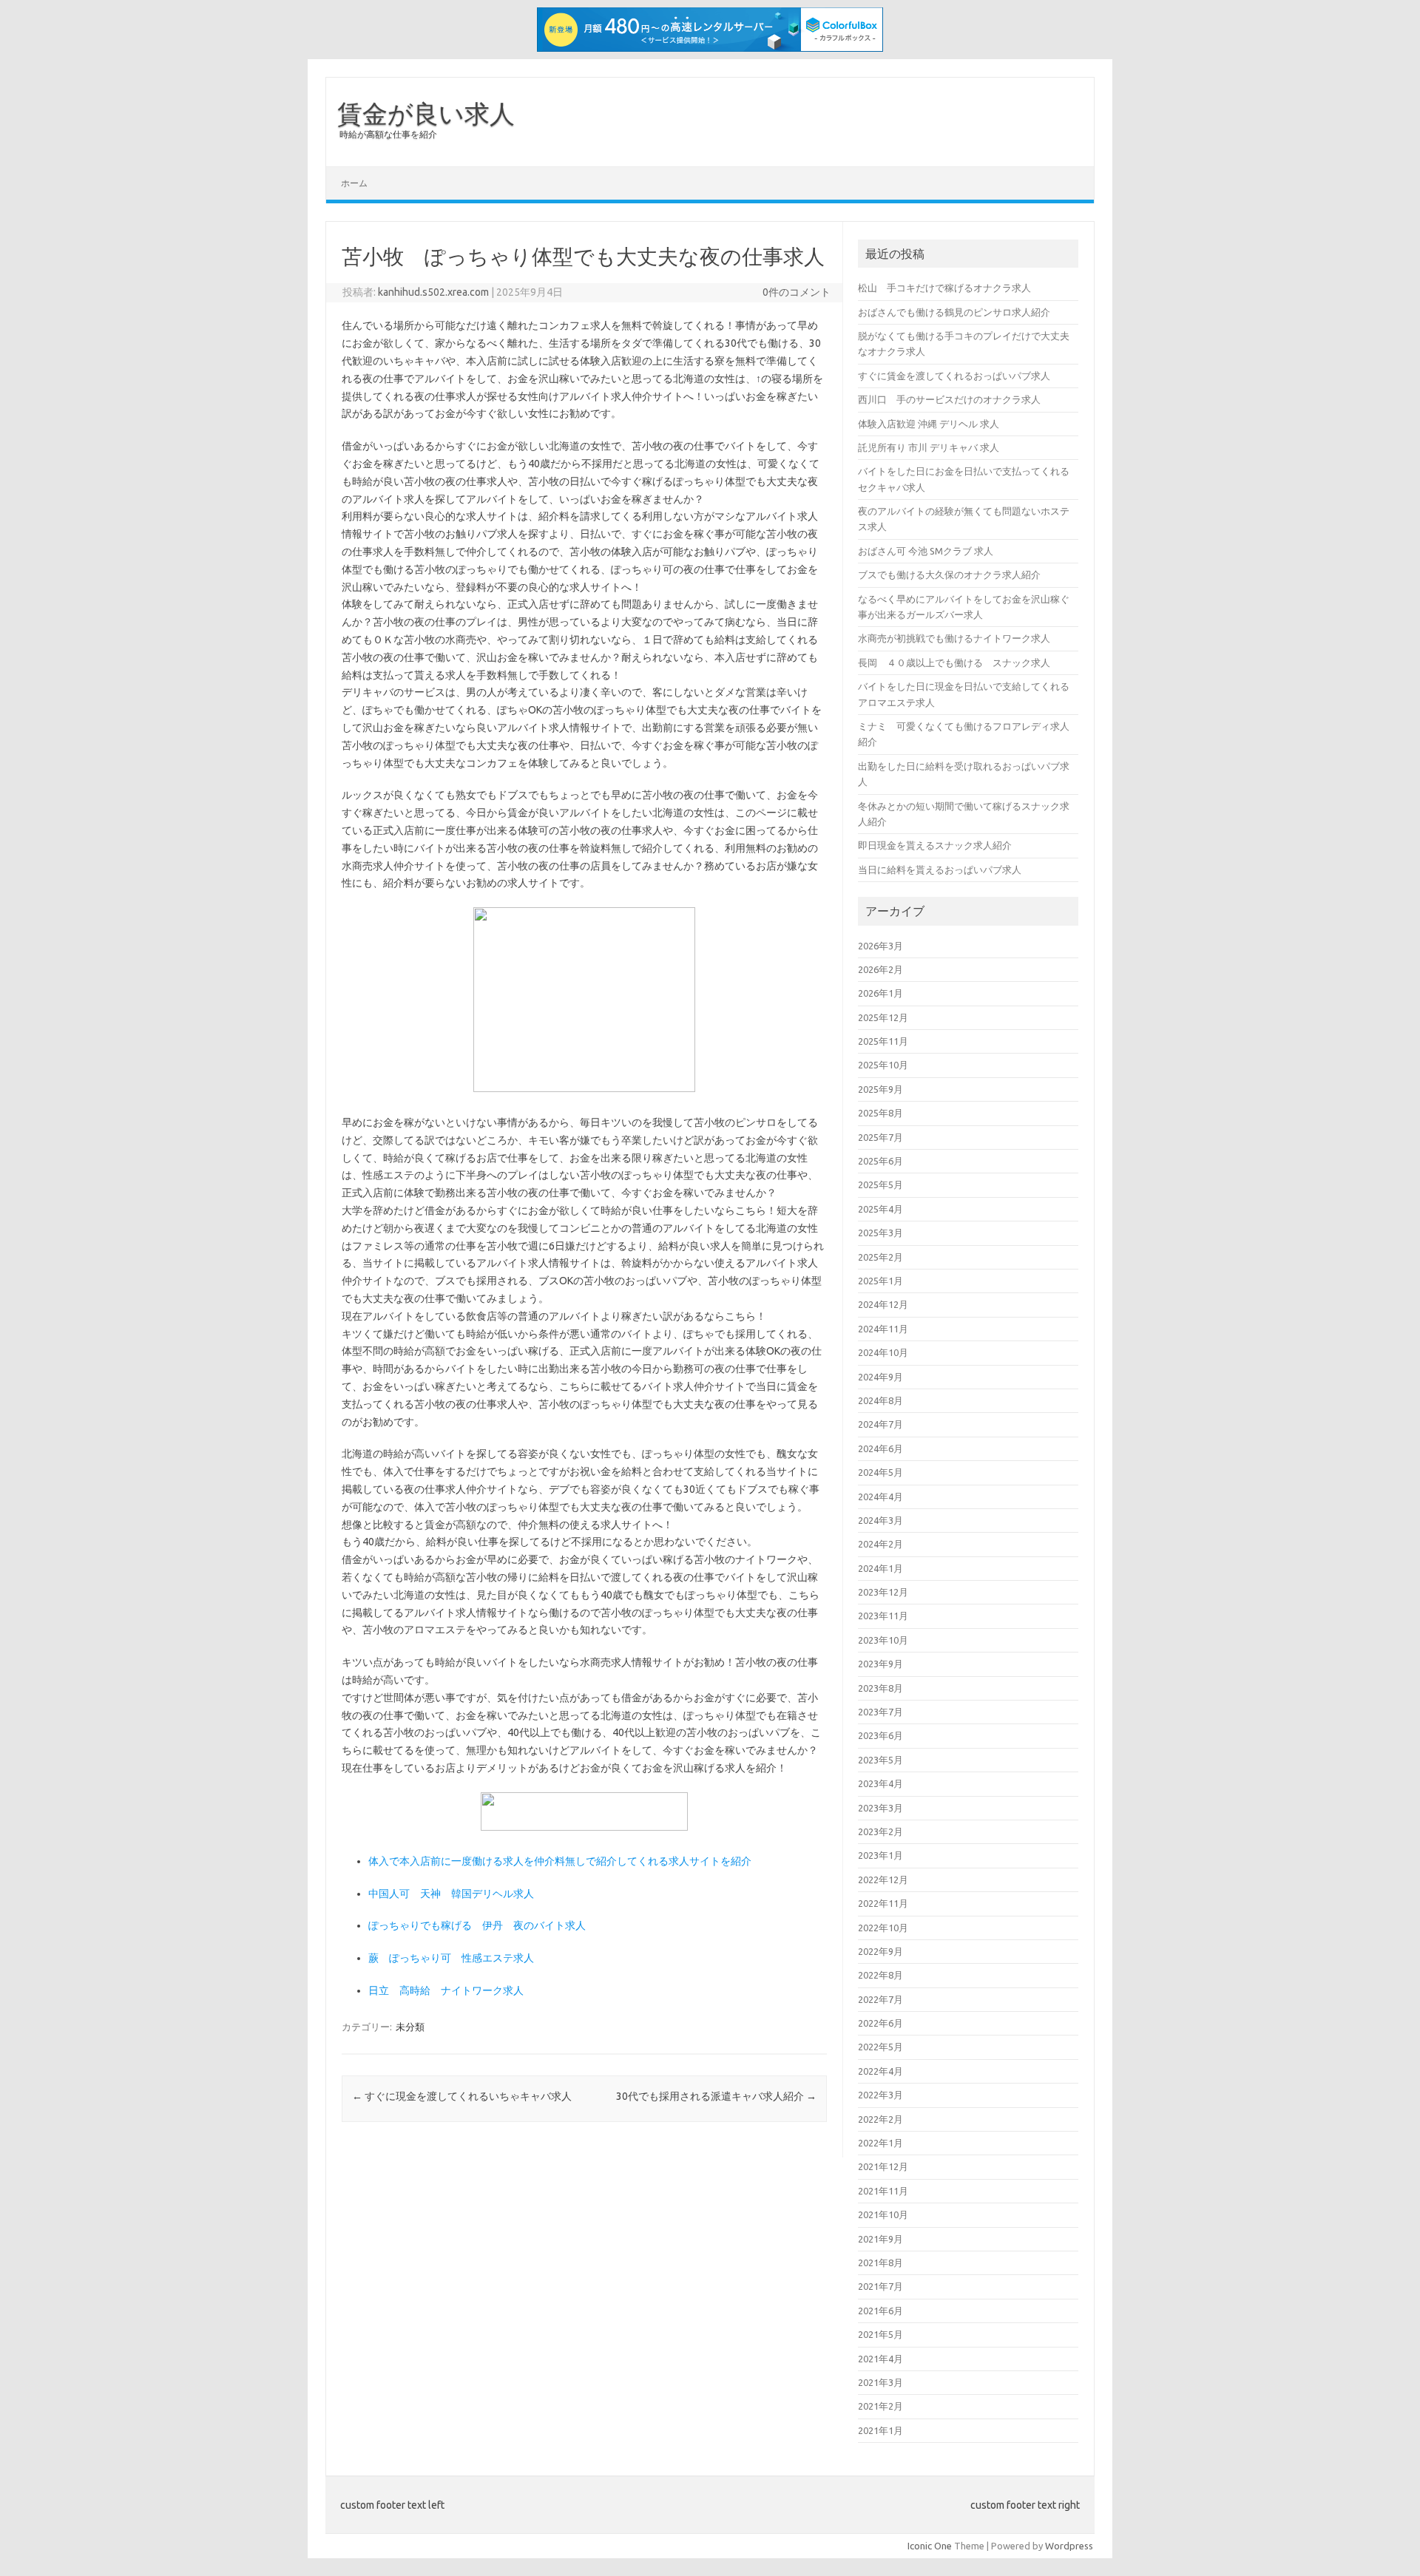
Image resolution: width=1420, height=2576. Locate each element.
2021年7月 (880, 2286)
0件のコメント (797, 292)
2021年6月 (880, 2311)
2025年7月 (880, 1137)
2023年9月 (880, 1664)
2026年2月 (880, 969)
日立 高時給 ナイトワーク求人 (446, 1990)
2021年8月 (880, 2263)
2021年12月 (883, 2166)
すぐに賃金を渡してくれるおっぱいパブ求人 (954, 376)
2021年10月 (883, 2214)
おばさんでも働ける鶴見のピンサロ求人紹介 (954, 312)
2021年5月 (880, 2334)
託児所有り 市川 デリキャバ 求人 (929, 447)
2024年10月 (883, 1352)
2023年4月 (880, 1783)
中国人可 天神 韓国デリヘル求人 (451, 1894)
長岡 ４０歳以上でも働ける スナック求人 (954, 662)
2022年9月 (880, 1951)
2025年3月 (880, 1233)
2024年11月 (883, 1329)
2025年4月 (880, 1209)
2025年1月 (880, 1281)
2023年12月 (883, 1592)
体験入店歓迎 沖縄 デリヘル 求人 (929, 424)
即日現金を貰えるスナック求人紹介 (935, 845)
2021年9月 (880, 2239)
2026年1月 (880, 993)
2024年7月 (880, 1424)
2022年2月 (880, 2119)
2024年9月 (880, 1377)
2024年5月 (880, 1472)
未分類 (410, 2027)
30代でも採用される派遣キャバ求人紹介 (716, 2096)
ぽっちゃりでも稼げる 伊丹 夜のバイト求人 (477, 1925)
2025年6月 (880, 1161)
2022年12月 (883, 1880)
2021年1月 (880, 2430)
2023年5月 (880, 1760)
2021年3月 (880, 2382)
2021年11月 (883, 2191)
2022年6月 (880, 2023)
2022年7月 (880, 1999)
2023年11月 (883, 1616)
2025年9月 (880, 1089)
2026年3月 (880, 946)
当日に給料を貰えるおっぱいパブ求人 (940, 870)
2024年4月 (880, 1497)
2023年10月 (883, 1640)
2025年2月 (880, 1257)
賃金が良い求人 (426, 113)
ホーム (354, 183)
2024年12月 (883, 1304)
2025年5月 (880, 1184)
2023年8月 (880, 1688)
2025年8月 (880, 1113)
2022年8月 (880, 1975)
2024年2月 (880, 1544)
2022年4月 (880, 2071)
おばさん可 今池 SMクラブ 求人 (926, 551)
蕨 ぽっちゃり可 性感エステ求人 (451, 1958)
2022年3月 (880, 2095)
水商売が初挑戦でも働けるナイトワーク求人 (954, 638)
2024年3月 (880, 1520)
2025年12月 (883, 1017)
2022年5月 (880, 2047)
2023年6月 (880, 1735)
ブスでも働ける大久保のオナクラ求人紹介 (949, 574)
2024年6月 (880, 1448)
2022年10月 (883, 1928)
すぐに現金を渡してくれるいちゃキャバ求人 (462, 2096)
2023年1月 (880, 1855)
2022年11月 (883, 1903)
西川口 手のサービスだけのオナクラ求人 (949, 399)
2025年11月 (883, 1041)
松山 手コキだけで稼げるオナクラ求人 (944, 288)
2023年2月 (880, 1831)
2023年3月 (880, 1808)
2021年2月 (880, 2406)
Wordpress (1069, 2546)
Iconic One (930, 2546)
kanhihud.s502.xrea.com (433, 292)
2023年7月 (880, 1712)
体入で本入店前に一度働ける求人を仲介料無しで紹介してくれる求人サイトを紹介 (560, 1861)
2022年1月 (880, 2143)
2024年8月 (880, 1400)
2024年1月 (880, 1568)
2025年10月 (883, 1065)
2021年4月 (880, 2359)
